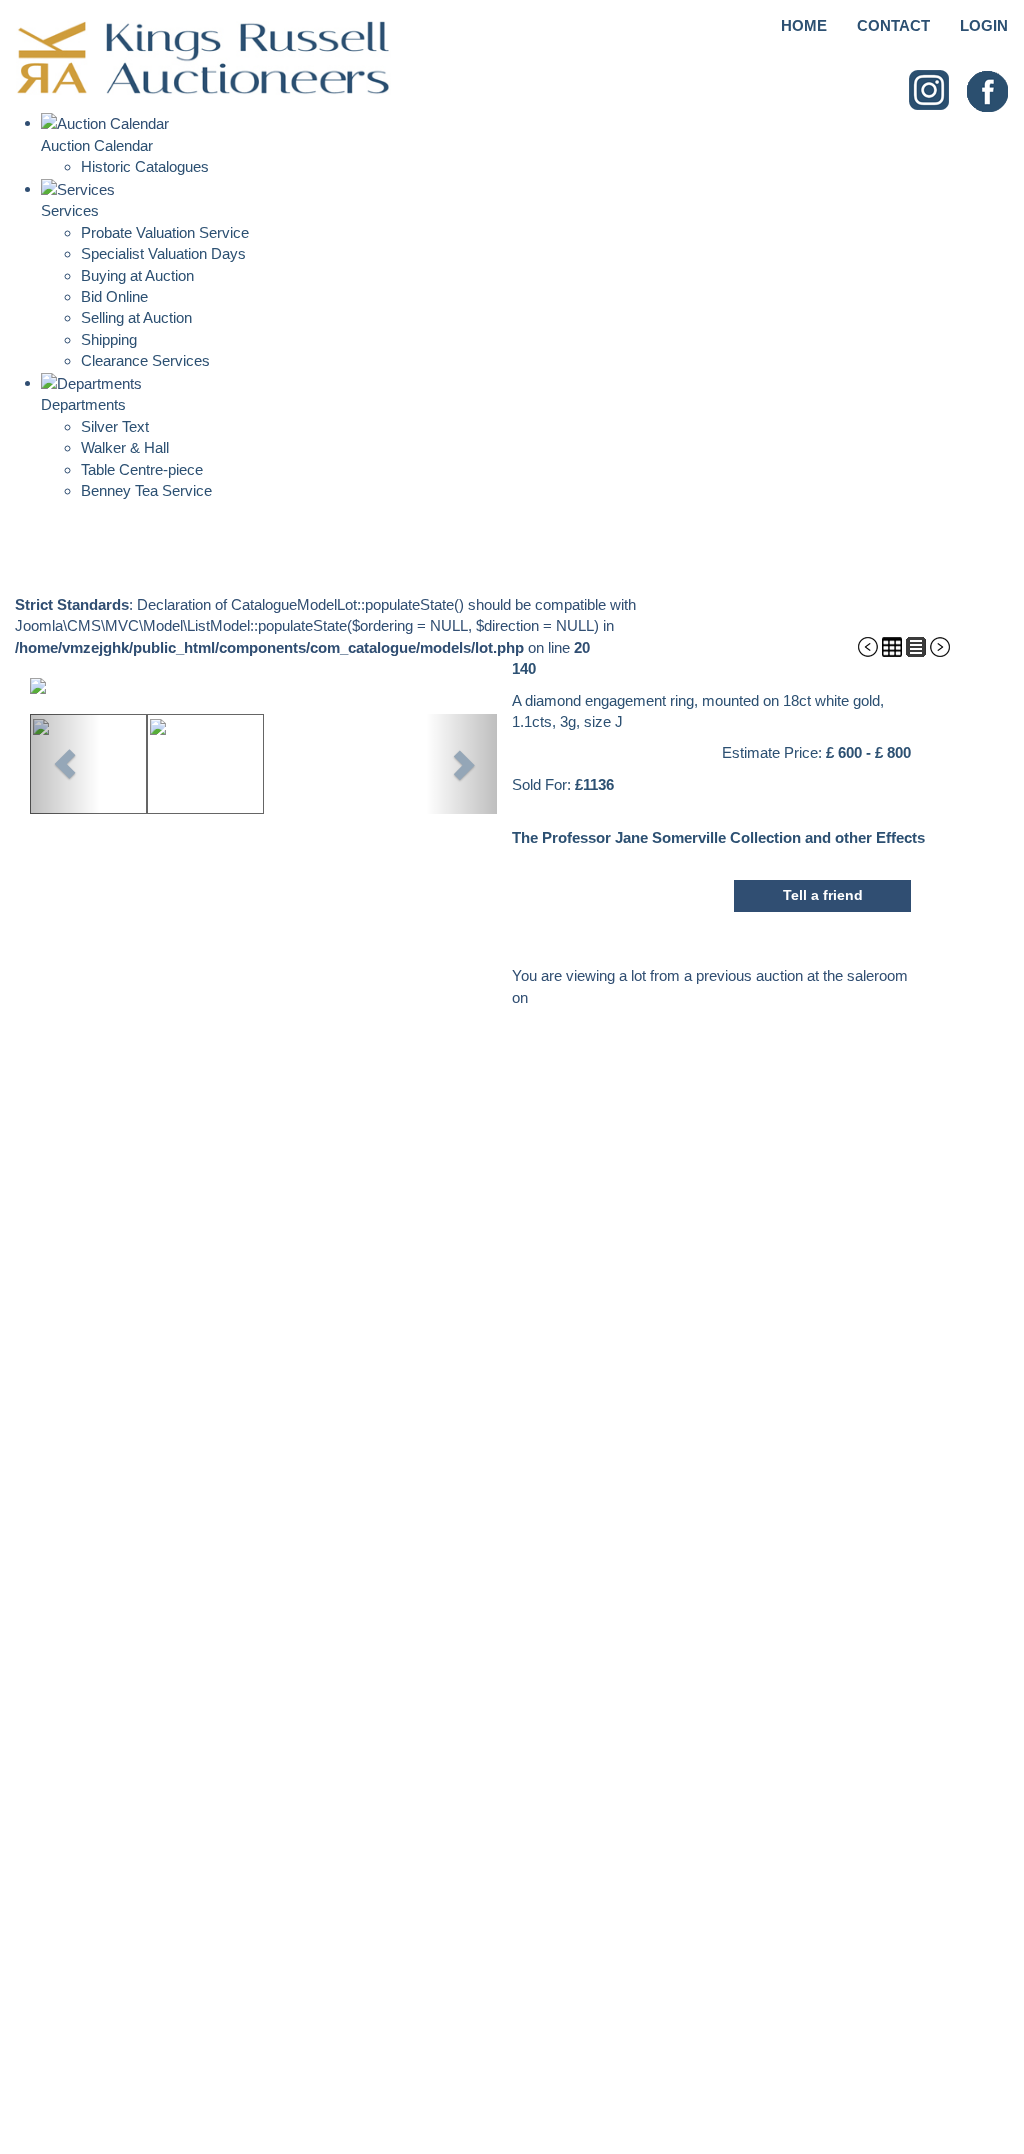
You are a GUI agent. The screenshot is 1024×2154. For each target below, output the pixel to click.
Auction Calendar (97, 145)
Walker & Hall (125, 447)
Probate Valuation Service (165, 232)
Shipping (109, 339)
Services (70, 210)
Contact (893, 25)
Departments (83, 404)
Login (984, 25)
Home (804, 25)
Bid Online (114, 296)
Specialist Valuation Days (163, 253)
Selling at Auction (136, 317)
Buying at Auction (137, 275)
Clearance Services (145, 360)
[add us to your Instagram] (929, 90)
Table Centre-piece (142, 469)
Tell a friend (823, 895)
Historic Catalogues (145, 166)
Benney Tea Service (146, 490)
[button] (65, 764)
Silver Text (115, 426)
